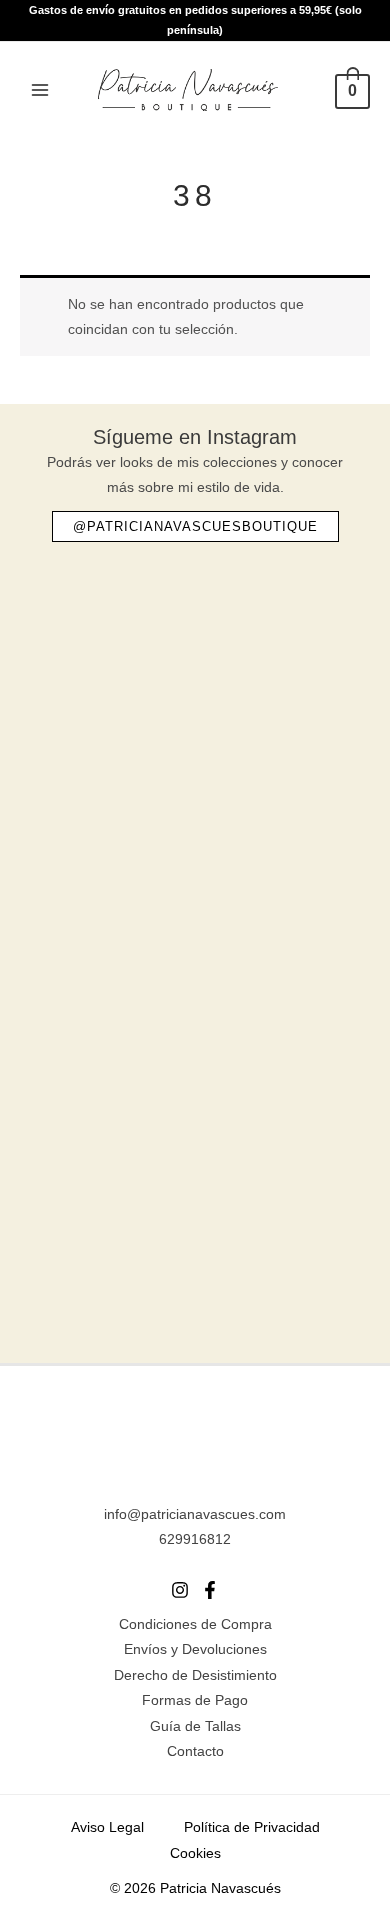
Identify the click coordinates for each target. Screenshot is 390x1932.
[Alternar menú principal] (39, 89)
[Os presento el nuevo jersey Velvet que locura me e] (195, 653)
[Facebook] (210, 1590)
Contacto (195, 1751)
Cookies (195, 1853)
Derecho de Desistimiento (195, 1675)
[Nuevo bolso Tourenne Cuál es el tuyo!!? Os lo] (195, 842)
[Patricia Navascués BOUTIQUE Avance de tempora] (195, 1220)
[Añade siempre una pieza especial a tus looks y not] (195, 1031)
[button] (195, 526)
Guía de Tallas (195, 1726)
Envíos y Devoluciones (195, 1649)
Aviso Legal (107, 1827)
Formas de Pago (195, 1700)
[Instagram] (180, 1590)
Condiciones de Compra (195, 1624)
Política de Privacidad (252, 1827)
